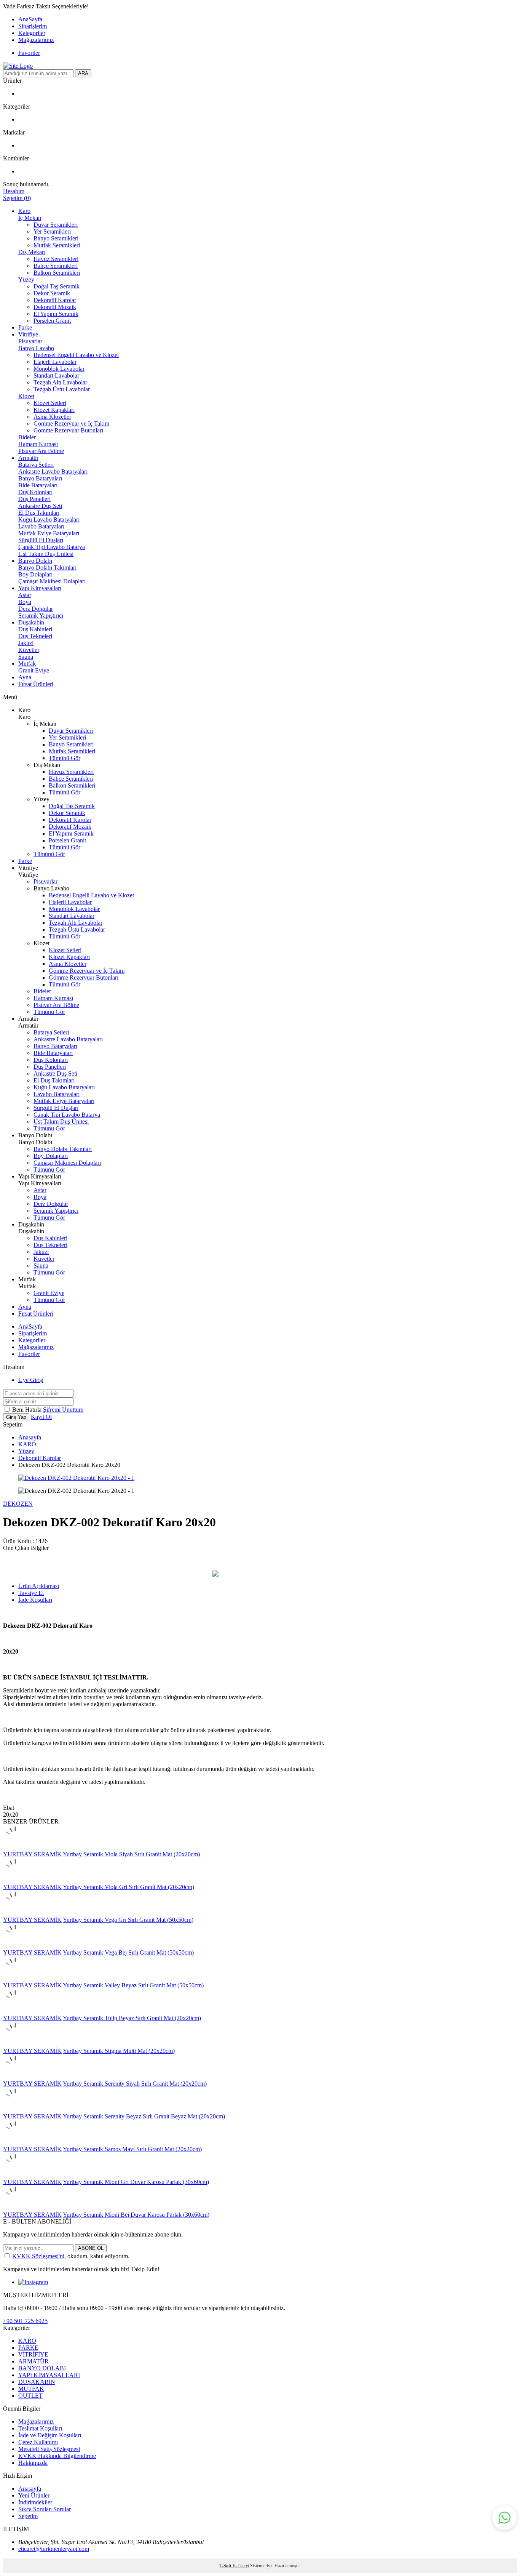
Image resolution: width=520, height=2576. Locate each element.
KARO (27, 1444)
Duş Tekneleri (35, 636)
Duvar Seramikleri (56, 225)
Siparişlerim (33, 26)
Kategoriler (32, 33)
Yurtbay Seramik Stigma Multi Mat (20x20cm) (119, 2051)
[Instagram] (33, 2282)
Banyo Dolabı (35, 561)
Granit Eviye (34, 670)
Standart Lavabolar (56, 375)
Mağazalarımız (36, 40)
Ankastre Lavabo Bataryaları (53, 471)
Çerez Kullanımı (38, 2442)
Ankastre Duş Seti (40, 506)
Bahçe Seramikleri (56, 266)
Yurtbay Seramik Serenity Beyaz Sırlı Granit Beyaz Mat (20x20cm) (144, 2116)
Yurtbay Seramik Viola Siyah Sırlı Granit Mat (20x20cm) (131, 1854)
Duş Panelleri (34, 499)
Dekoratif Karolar (55, 300)
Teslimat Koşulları (40, 2428)
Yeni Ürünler (34, 2495)
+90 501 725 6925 (25, 2321)
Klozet (26, 396)
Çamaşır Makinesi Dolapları (52, 581)
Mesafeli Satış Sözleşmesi (49, 2449)
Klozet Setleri (50, 403)
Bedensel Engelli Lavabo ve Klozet (76, 355)
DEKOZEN (18, 1504)
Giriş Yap (16, 1417)
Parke (25, 327)
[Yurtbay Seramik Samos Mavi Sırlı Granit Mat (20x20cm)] (15, 2142)
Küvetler (29, 650)
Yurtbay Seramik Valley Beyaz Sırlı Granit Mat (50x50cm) (133, 1985)
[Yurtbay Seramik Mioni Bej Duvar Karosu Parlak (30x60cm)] (15, 2208)
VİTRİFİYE (33, 2354)
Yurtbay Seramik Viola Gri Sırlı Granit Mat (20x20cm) (128, 1887)
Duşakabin (31, 622)
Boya (25, 602)
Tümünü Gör (65, 758)
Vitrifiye (28, 334)
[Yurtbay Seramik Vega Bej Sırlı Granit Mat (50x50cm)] (15, 1946)
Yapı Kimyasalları (40, 588)
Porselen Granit (52, 321)
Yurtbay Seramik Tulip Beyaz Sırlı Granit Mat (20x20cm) (132, 2018)
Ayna (25, 677)
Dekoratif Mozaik (55, 307)
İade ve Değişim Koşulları (50, 2435)
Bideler (27, 437)
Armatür (28, 458)
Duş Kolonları (35, 492)
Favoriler (29, 53)
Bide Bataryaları (38, 485)
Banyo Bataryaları (40, 478)
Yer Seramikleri (52, 231)
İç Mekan (30, 218)
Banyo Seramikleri (56, 238)
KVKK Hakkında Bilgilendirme (57, 2456)
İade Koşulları (35, 1600)
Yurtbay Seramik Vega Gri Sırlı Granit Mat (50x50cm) (128, 1920)
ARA (83, 73)
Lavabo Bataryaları (41, 526)
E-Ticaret (241, 2566)
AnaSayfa (30, 19)
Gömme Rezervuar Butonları (68, 430)
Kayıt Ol (41, 1417)
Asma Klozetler (52, 417)
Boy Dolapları (35, 574)
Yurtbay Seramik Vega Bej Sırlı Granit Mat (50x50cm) (128, 1952)
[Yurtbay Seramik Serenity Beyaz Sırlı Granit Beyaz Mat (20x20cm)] (15, 2109)
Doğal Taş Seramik (57, 286)
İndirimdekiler (35, 2502)
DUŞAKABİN (37, 2382)
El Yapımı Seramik (56, 314)
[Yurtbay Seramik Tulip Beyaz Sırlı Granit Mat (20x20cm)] (15, 2011)
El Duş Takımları (39, 513)
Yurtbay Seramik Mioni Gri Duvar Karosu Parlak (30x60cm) (136, 2182)
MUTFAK (31, 2389)
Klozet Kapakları (54, 410)
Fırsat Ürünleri (36, 684)
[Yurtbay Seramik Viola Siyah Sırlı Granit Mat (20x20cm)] (15, 1847)
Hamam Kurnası (38, 444)
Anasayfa (30, 1437)
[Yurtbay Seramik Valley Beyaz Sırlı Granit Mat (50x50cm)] (15, 1978)
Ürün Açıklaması (39, 1586)
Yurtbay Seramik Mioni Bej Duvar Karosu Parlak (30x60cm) (136, 2215)
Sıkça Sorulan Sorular (45, 2509)
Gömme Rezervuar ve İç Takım (71, 423)
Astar (25, 595)
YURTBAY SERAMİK (32, 1854)
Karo (24, 211)
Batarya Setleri (36, 465)
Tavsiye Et (31, 1593)
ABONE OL (91, 2248)
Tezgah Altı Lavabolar (60, 382)
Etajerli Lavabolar (55, 362)
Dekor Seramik (52, 293)
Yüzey (26, 279)
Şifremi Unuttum (63, 1410)
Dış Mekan (32, 252)
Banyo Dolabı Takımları (47, 568)
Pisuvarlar (30, 341)
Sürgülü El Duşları (41, 540)
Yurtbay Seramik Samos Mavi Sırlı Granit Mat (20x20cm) (132, 2149)
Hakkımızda (33, 2463)
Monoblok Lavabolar (59, 369)
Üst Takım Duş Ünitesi (46, 554)
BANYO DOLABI (42, 2368)
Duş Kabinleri (35, 629)
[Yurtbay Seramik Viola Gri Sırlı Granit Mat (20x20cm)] (15, 1880)
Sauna (26, 657)
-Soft (226, 2566)
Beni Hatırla (28, 1410)
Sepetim (28, 2516)
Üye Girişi (31, 1380)
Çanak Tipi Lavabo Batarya (52, 547)
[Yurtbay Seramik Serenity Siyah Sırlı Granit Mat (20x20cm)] (15, 2077)
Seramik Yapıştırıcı (41, 616)
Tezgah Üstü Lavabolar (62, 389)
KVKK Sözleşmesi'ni (38, 2256)
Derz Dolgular (36, 609)
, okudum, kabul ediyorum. (71, 2256)
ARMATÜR (33, 2361)
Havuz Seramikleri (56, 259)
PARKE (28, 2348)
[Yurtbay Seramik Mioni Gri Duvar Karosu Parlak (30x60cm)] (15, 2175)
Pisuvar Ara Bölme (41, 451)
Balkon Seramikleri (57, 273)
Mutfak (27, 664)
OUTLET (30, 2396)
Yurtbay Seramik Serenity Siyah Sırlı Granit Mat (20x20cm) (135, 2084)
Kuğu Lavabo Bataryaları (49, 520)
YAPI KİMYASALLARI (49, 2375)
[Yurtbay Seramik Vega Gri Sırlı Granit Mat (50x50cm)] (15, 1913)
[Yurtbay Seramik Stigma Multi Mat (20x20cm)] (15, 2044)
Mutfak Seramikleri (57, 245)
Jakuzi (26, 643)
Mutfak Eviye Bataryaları (49, 533)
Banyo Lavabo (36, 348)
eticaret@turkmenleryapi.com (54, 2549)
